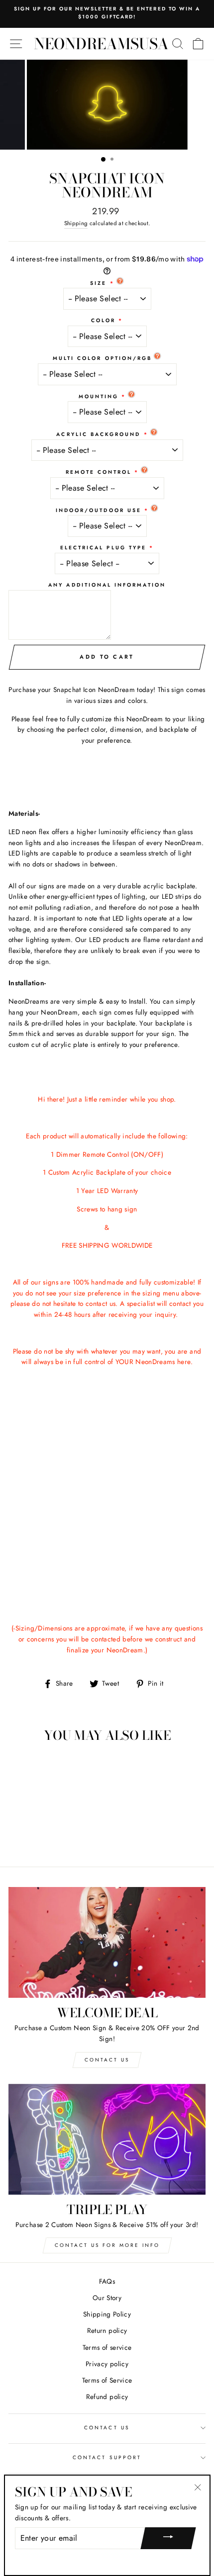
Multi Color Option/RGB (102, 358)
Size (98, 283)
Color (103, 320)
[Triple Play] (107, 2139)
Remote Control (99, 472)
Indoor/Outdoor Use (99, 510)
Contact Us (107, 2060)
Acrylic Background (98, 434)
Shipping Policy (107, 2314)
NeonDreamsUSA (101, 44)
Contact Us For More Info (107, 2245)
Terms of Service (107, 2380)
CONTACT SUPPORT (107, 2457)
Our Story (107, 2298)
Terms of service (107, 2347)
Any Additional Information (107, 585)
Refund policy (107, 2397)
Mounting (99, 396)
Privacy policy (107, 2364)
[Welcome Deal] (107, 1942)
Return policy (107, 2330)
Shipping (76, 223)
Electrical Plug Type (103, 548)
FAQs (107, 2281)
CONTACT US (107, 2428)
